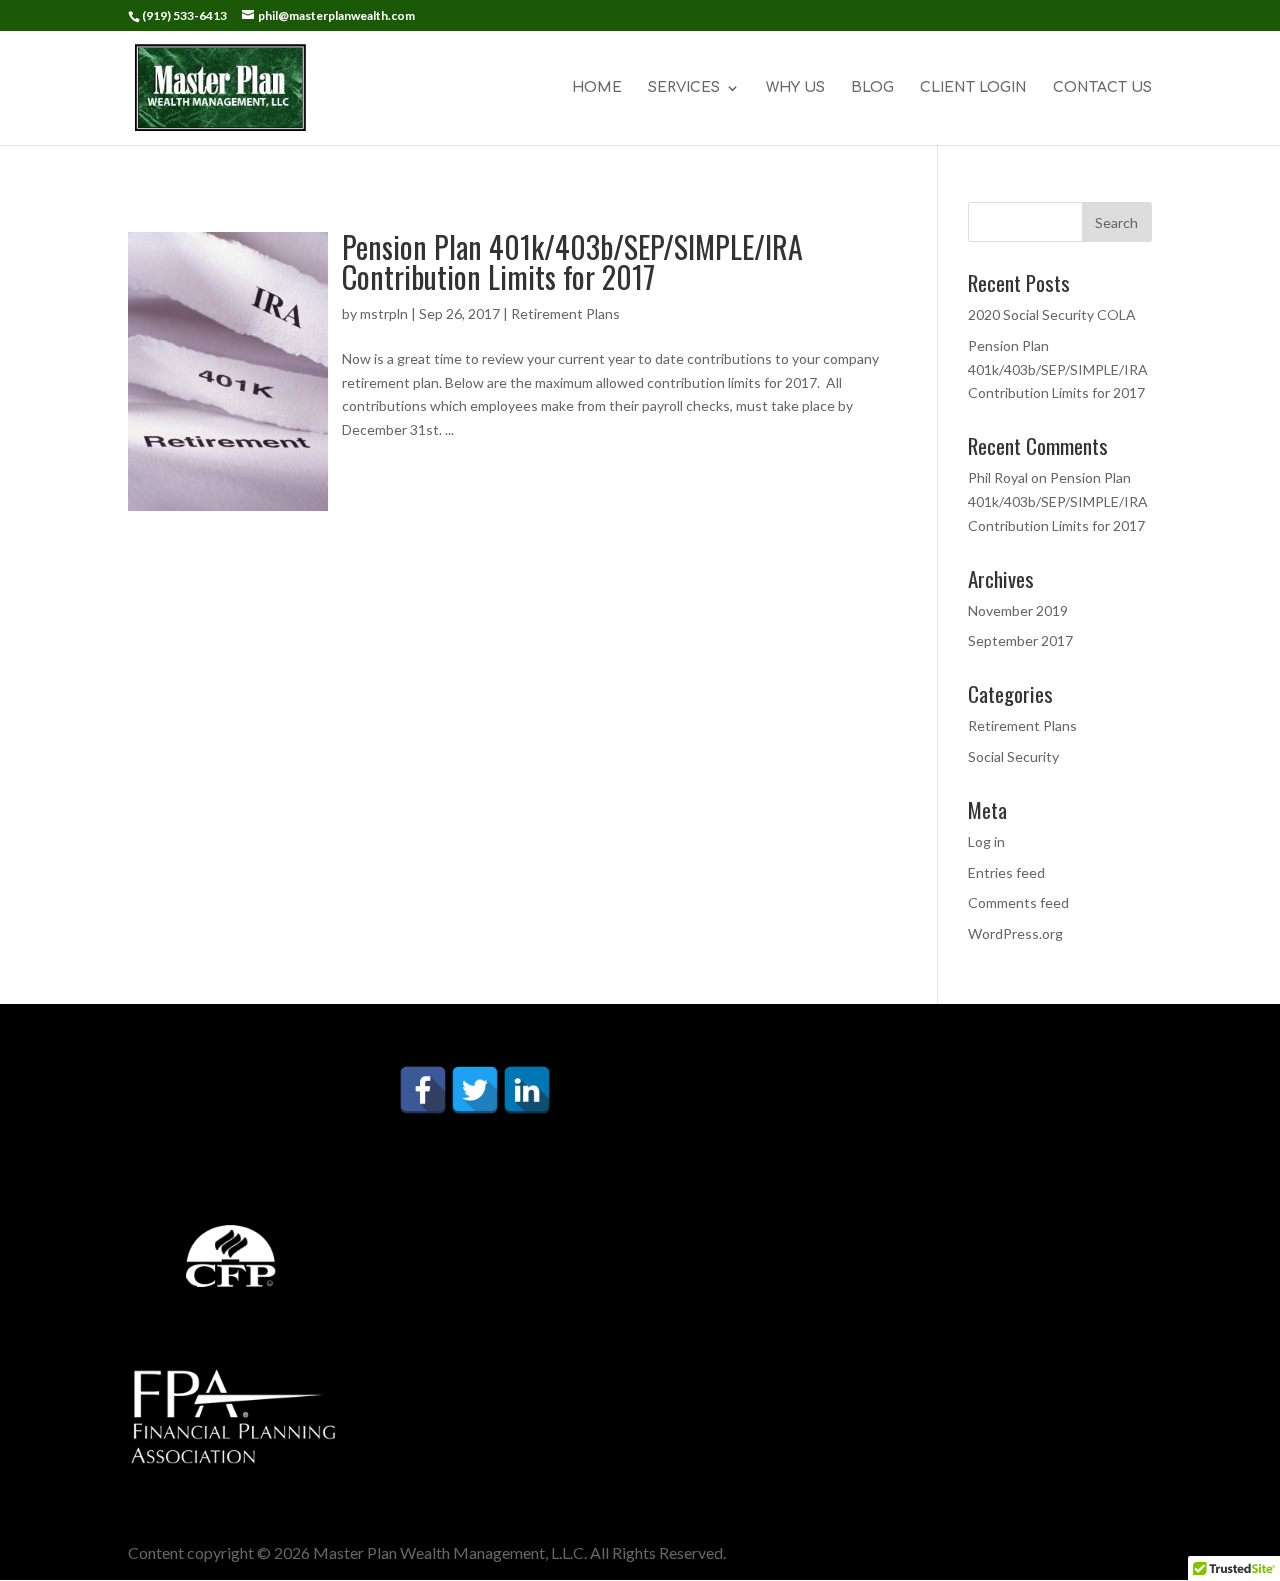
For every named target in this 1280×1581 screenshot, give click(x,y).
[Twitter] (475, 1090)
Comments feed (1018, 902)
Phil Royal (998, 477)
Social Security (1013, 756)
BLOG (872, 88)
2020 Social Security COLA (1052, 314)
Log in (986, 841)
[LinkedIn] (527, 1090)
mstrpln (384, 313)
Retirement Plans (565, 313)
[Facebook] (423, 1090)
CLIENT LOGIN (973, 88)
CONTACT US (1102, 88)
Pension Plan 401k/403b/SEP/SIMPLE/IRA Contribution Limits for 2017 (572, 261)
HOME (597, 88)
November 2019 (1018, 610)
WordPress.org (1015, 933)
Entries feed (1006, 872)
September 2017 (1020, 640)
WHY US (795, 88)
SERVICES (684, 88)
